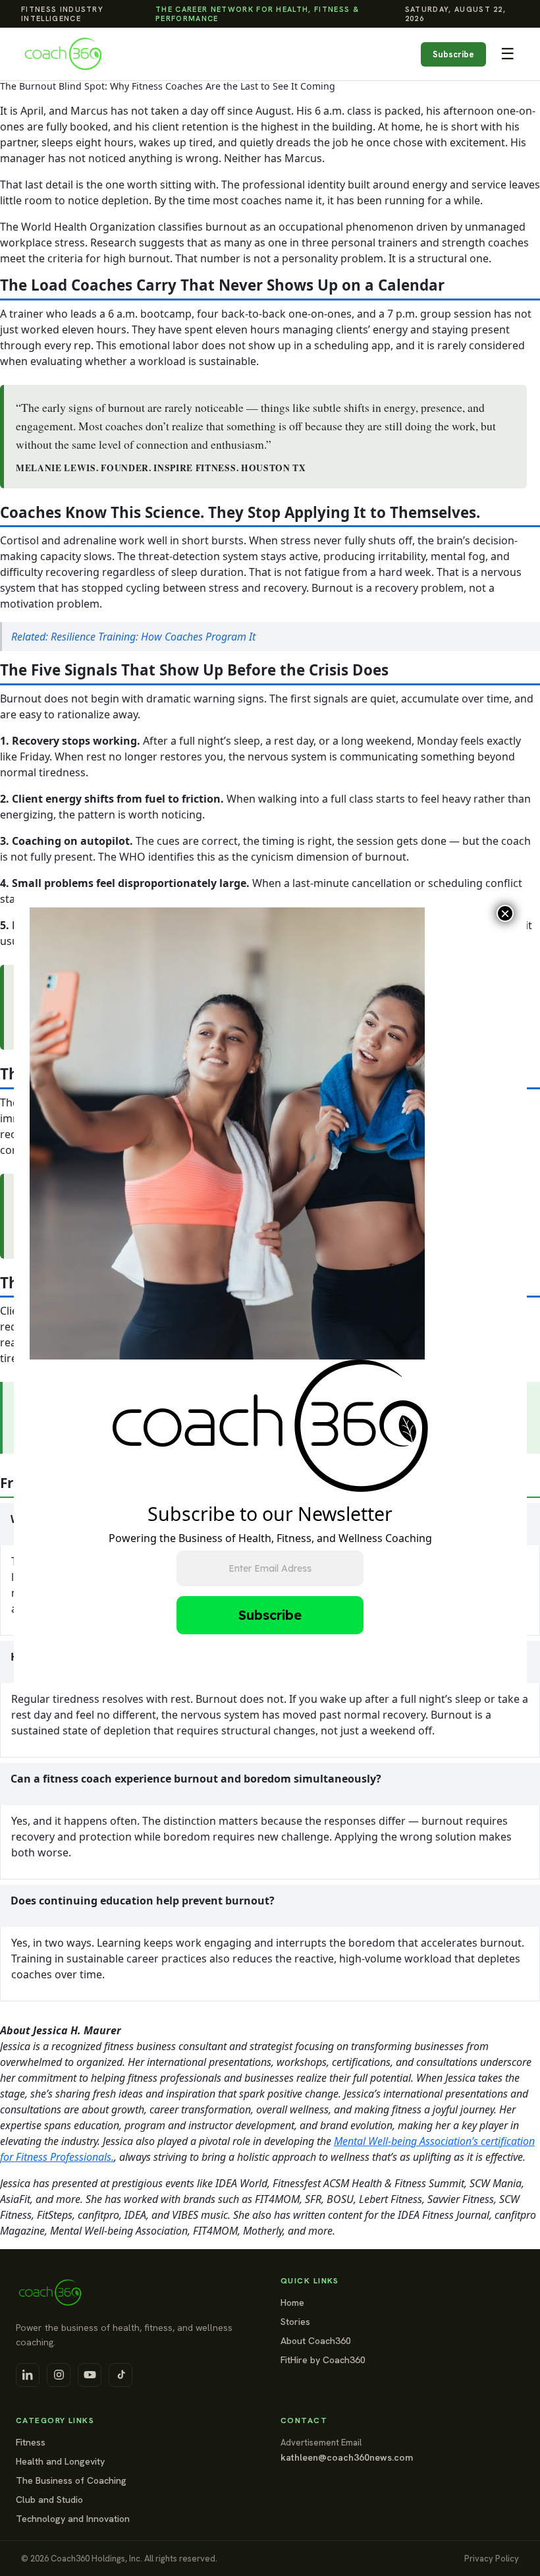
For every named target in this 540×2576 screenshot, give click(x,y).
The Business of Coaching (71, 2480)
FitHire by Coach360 (323, 2360)
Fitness (31, 2442)
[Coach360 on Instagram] (59, 2375)
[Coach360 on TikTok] (121, 2375)
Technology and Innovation (73, 2519)
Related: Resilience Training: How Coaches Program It (133, 637)
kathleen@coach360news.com (347, 2457)
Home (292, 2303)
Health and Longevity (60, 2461)
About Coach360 (316, 2341)
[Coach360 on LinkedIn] (28, 2375)
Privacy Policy (492, 2559)
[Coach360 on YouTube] (90, 2375)
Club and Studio (49, 2500)
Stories (295, 2322)
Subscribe (453, 54)
